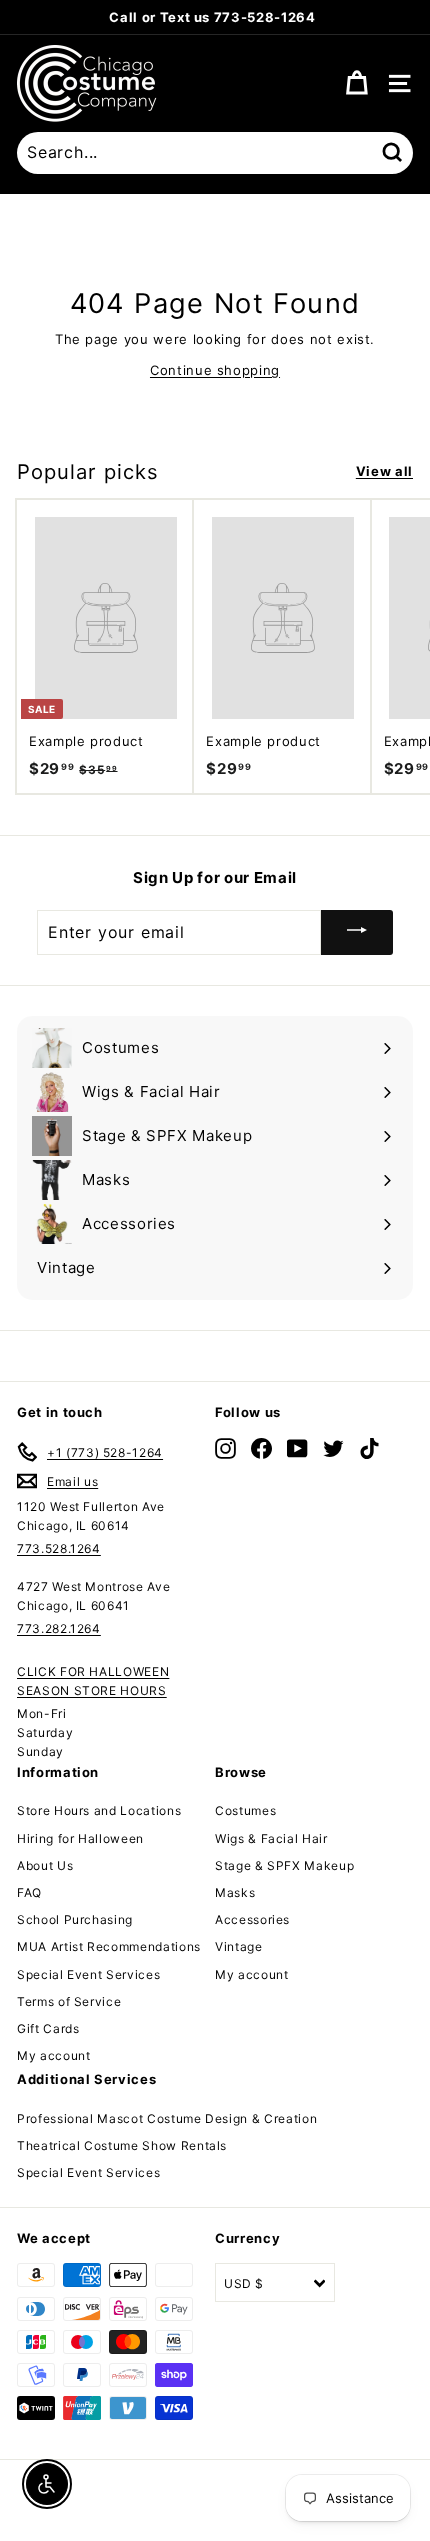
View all (384, 471)
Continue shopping (215, 370)
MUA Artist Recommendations (109, 1946)
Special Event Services (88, 1974)
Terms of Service (69, 2001)
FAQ (29, 1892)
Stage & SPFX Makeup (284, 1865)
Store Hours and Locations (99, 1810)
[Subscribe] (357, 932)
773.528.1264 (59, 1548)
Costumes (245, 1810)
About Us (45, 1865)
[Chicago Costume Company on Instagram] (225, 1448)
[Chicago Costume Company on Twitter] (333, 1448)
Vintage (239, 1946)
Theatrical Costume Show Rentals (122, 2145)
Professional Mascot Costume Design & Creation (167, 2118)
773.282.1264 (59, 1628)
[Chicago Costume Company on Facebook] (261, 1448)
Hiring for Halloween (80, 1838)
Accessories (252, 1919)
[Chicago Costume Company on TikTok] (369, 1448)
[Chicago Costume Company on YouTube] (297, 1448)
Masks (235, 1892)
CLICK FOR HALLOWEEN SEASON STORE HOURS (93, 1681)
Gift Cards (48, 2028)
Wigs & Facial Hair (271, 1838)
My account (54, 2055)
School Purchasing (75, 1919)
